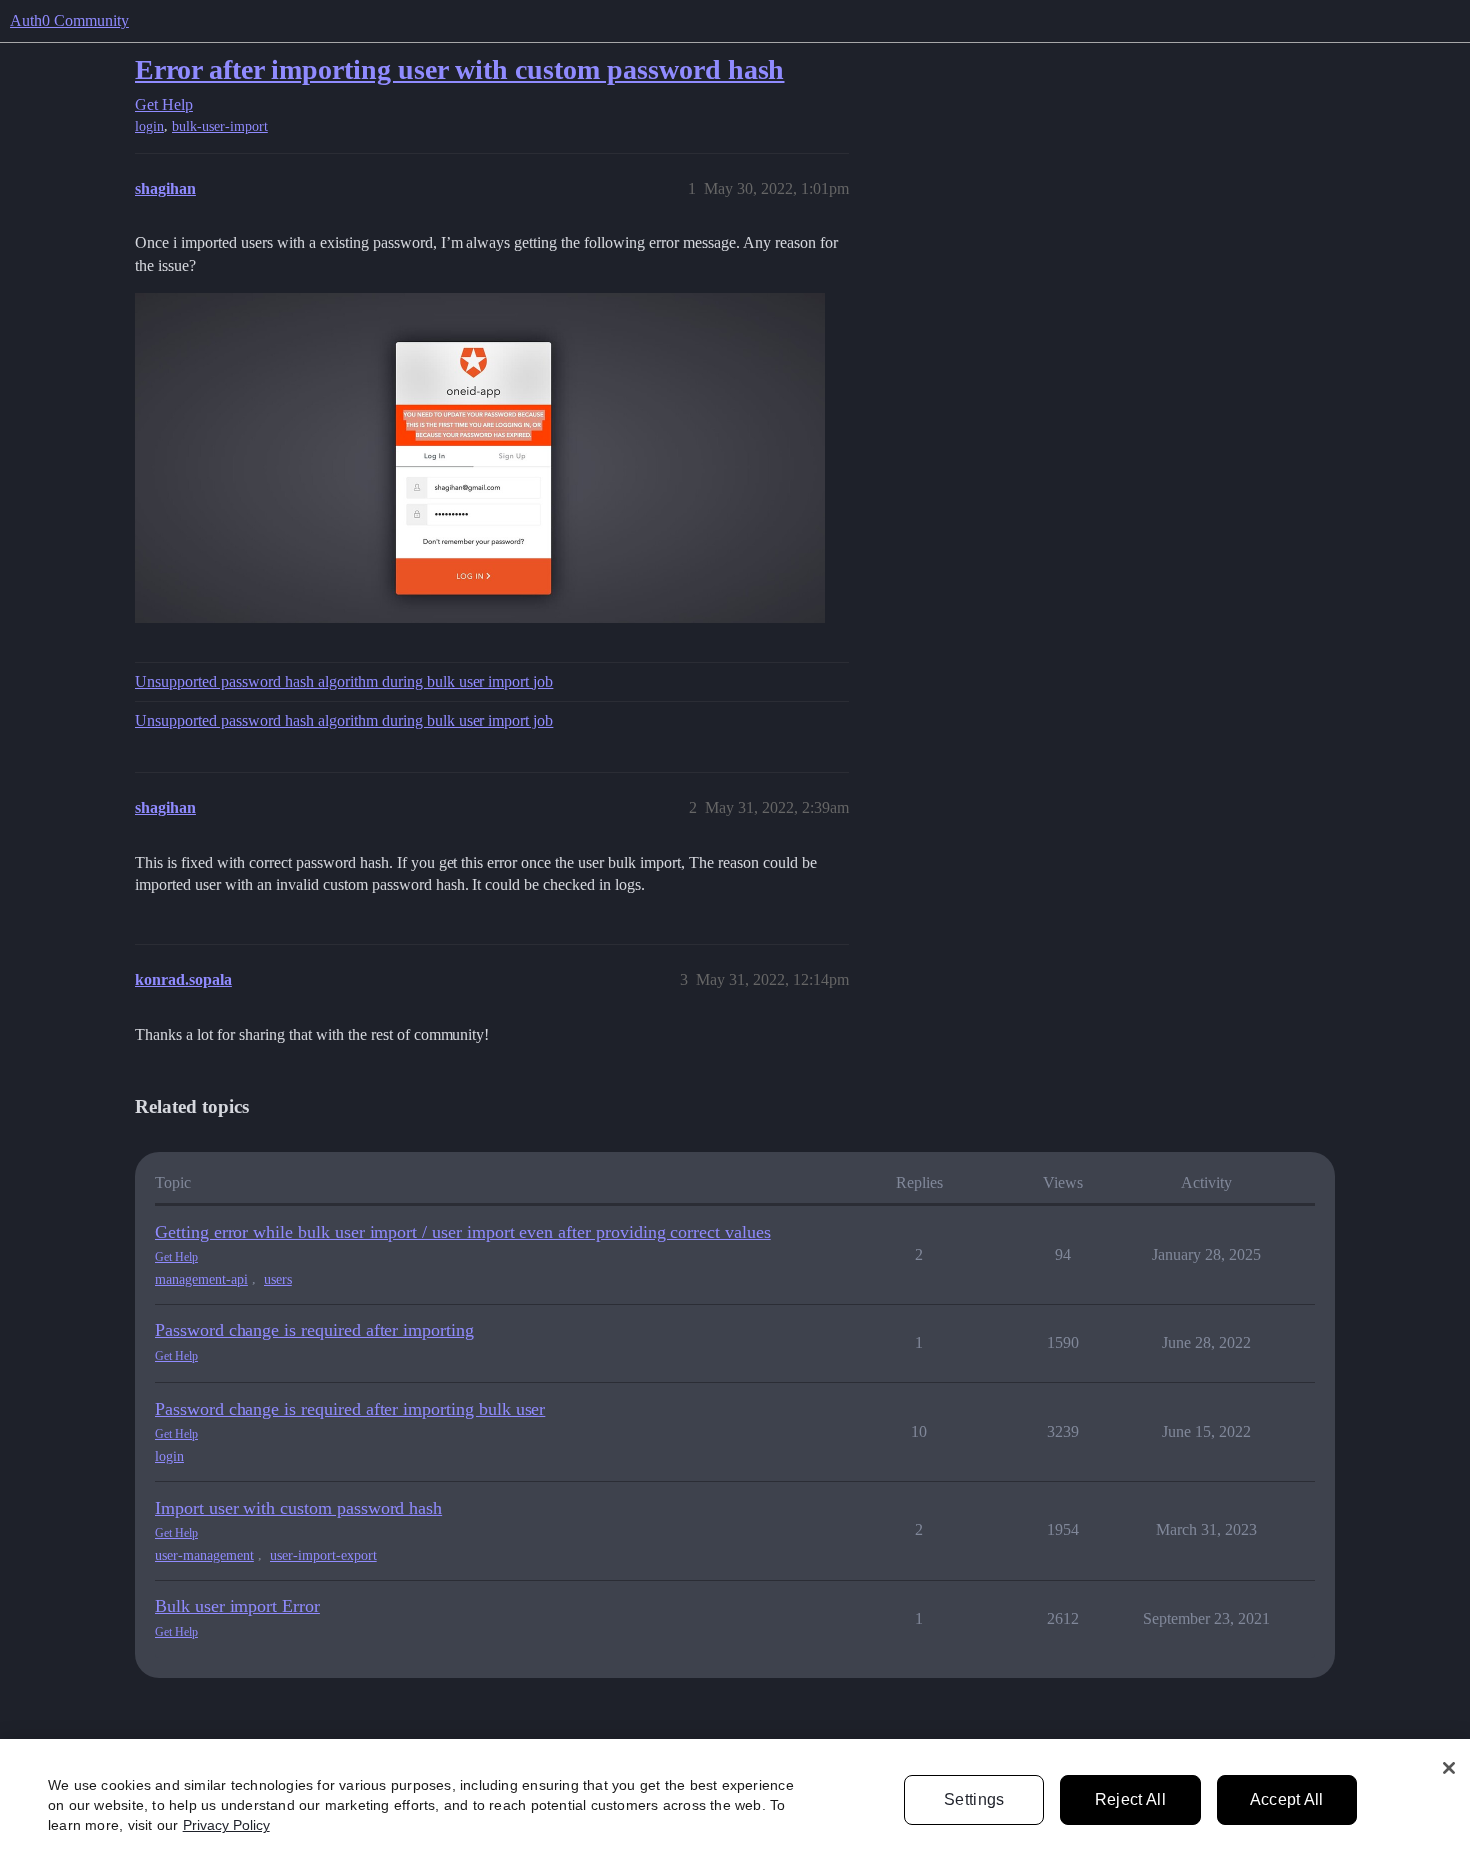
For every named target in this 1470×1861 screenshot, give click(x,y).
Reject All (1130, 1799)
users (278, 1279)
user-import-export (323, 1555)
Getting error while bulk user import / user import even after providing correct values (463, 1232)
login (149, 126)
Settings (974, 1799)
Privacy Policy (226, 1825)
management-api (201, 1279)
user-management (204, 1555)
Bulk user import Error (237, 1606)
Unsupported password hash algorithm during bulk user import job (344, 681)
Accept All (1287, 1799)
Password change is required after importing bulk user (350, 1409)
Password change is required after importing (314, 1330)
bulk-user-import (220, 126)
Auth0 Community (69, 20)
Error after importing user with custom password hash (459, 69)
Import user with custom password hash (298, 1508)
